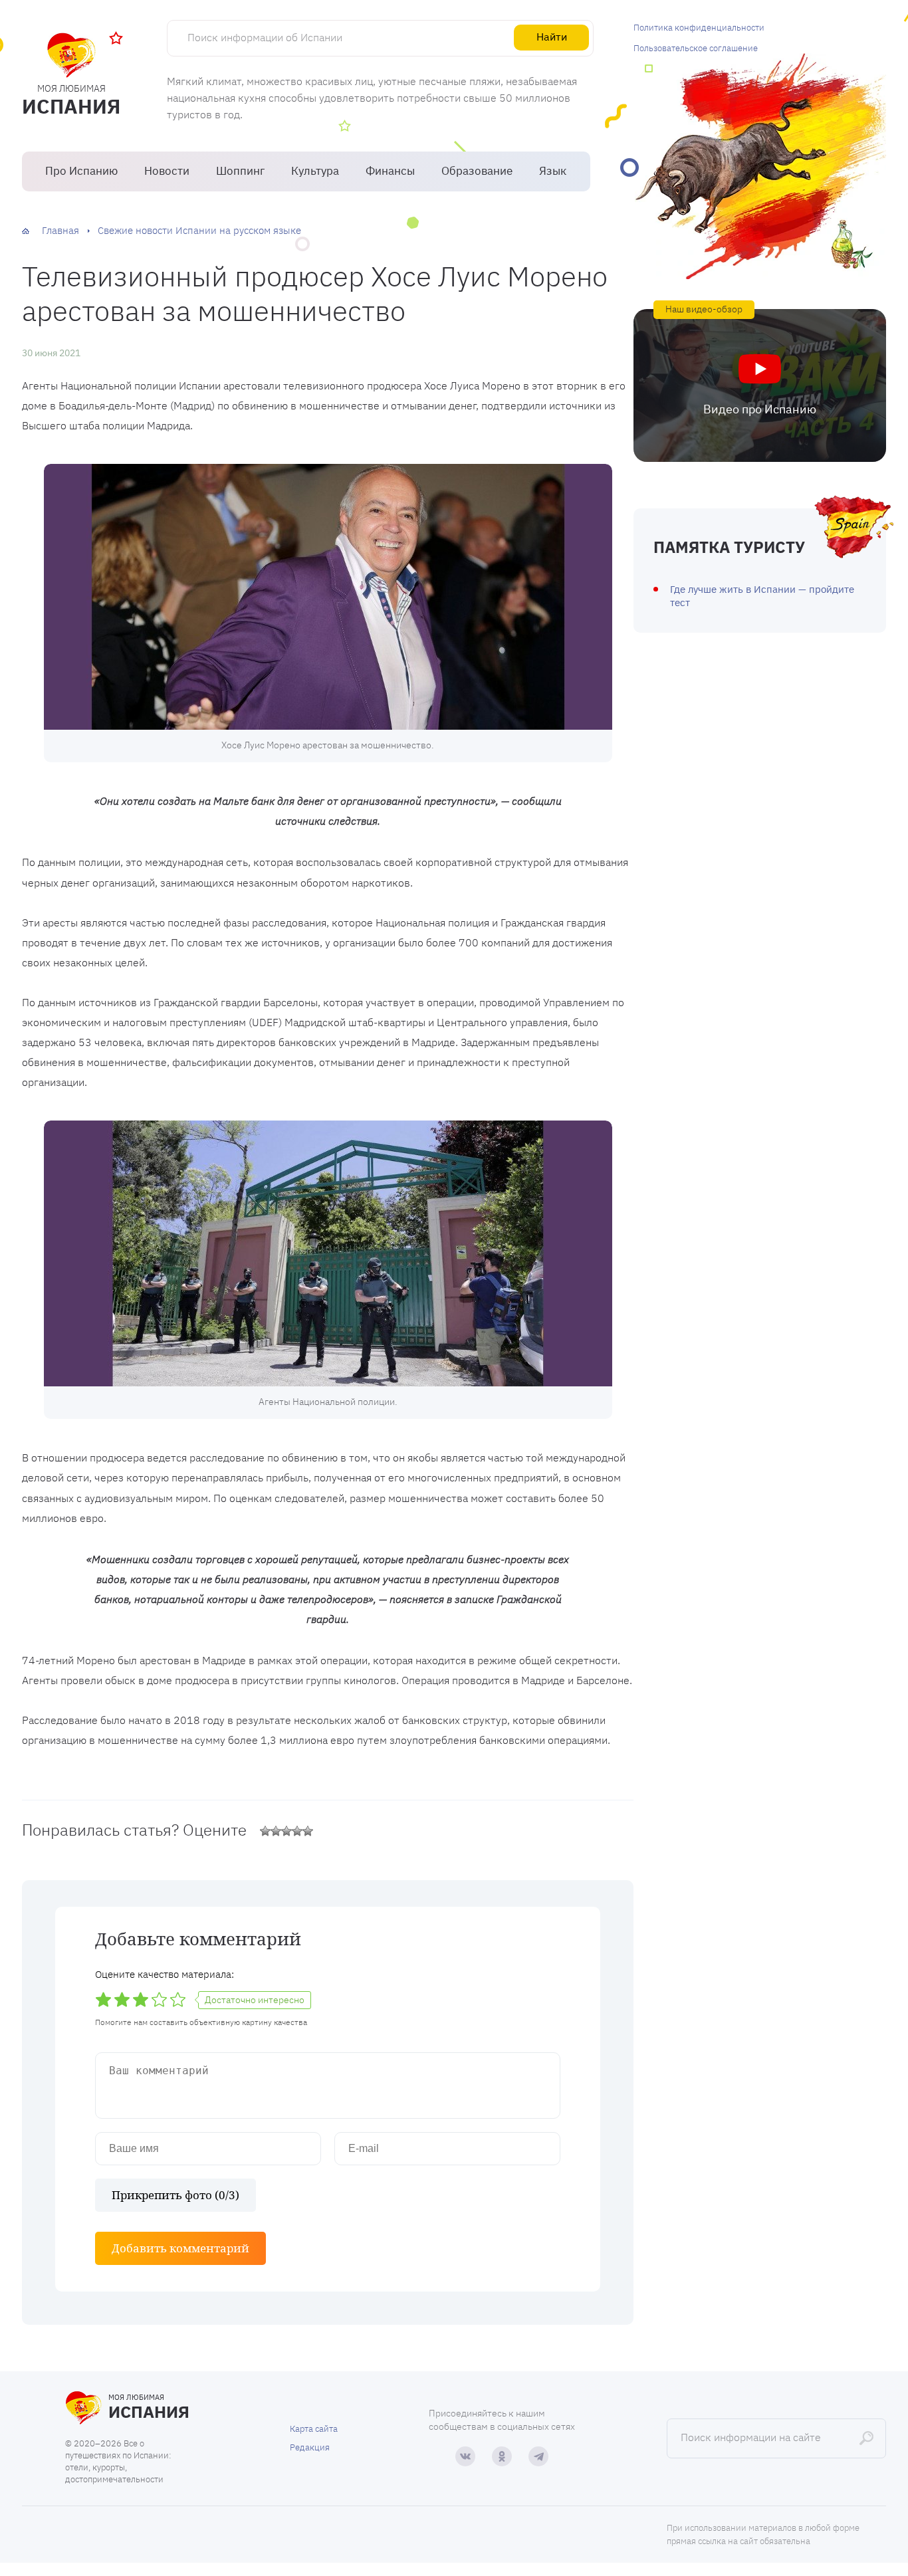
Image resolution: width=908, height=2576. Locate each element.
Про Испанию (81, 171)
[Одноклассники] (502, 2456)
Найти (552, 37)
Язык (553, 171)
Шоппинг (240, 171)
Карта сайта (314, 2429)
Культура (315, 171)
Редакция (310, 2447)
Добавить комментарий (180, 2248)
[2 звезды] (276, 1831)
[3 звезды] (286, 1831)
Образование (477, 171)
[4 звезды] (297, 1831)
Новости (167, 171)
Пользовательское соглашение (696, 48)
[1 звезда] (265, 1831)
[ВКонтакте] (465, 2456)
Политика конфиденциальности (699, 28)
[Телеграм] (538, 2456)
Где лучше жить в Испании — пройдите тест (762, 596)
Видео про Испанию (760, 409)
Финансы (390, 171)
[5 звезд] (308, 1831)
